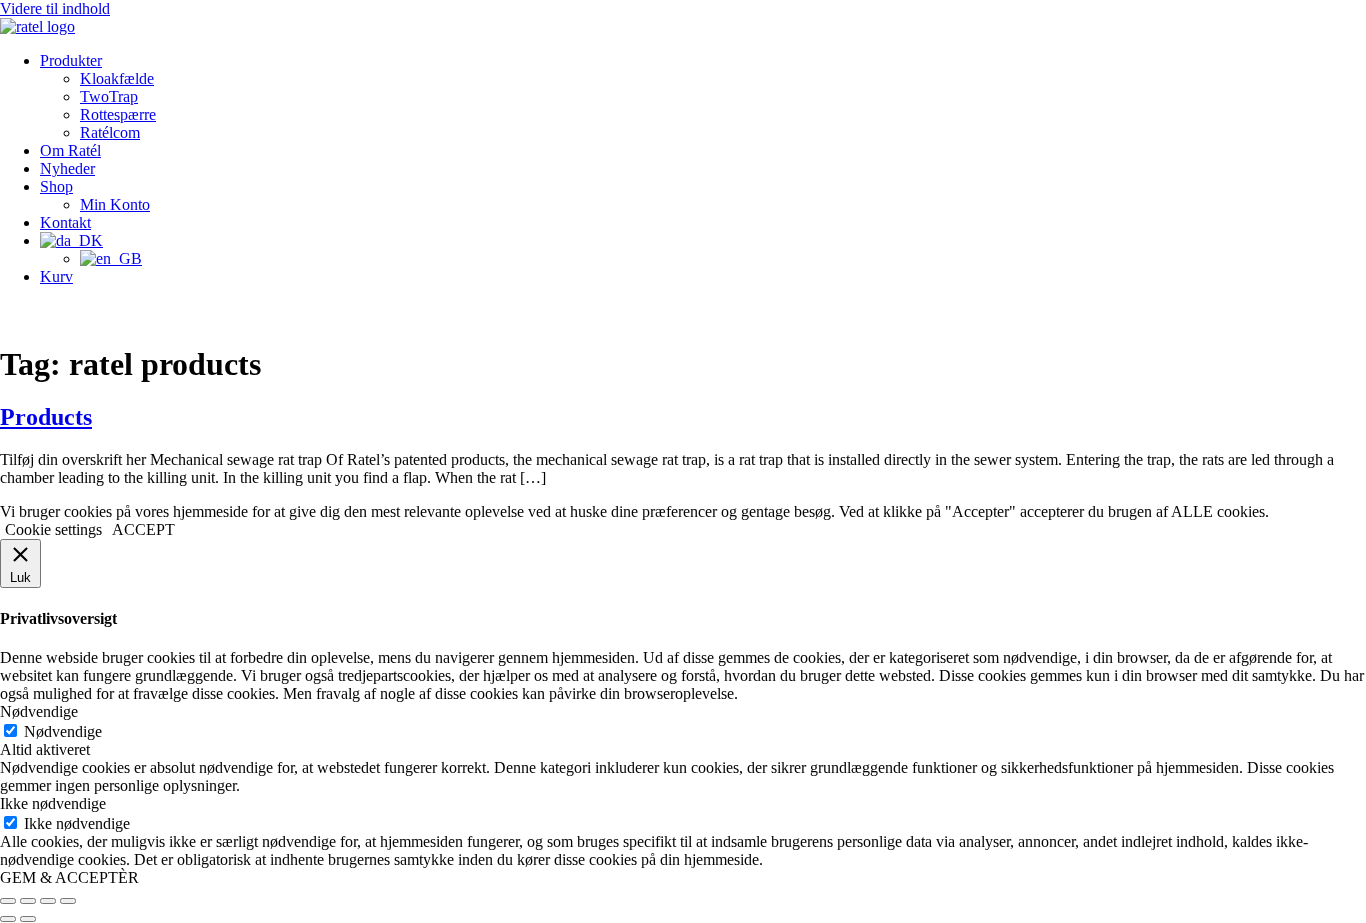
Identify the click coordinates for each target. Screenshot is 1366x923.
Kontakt (65, 222)
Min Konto (115, 204)
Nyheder (67, 168)
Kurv (56, 276)
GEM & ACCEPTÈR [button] (69, 877)
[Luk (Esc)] (68, 901)
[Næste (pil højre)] (28, 919)
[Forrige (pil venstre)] (8, 919)
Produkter (71, 60)
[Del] (48, 901)
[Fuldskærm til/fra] (28, 901)
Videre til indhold (55, 8)
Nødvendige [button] (39, 711)
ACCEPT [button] (143, 529)
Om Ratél (70, 150)
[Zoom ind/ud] (8, 901)
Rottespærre (118, 114)
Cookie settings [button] (53, 529)
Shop (56, 186)
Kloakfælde (117, 78)
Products (46, 417)
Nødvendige (63, 731)
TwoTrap (109, 96)
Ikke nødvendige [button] (53, 803)
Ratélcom (110, 132)
